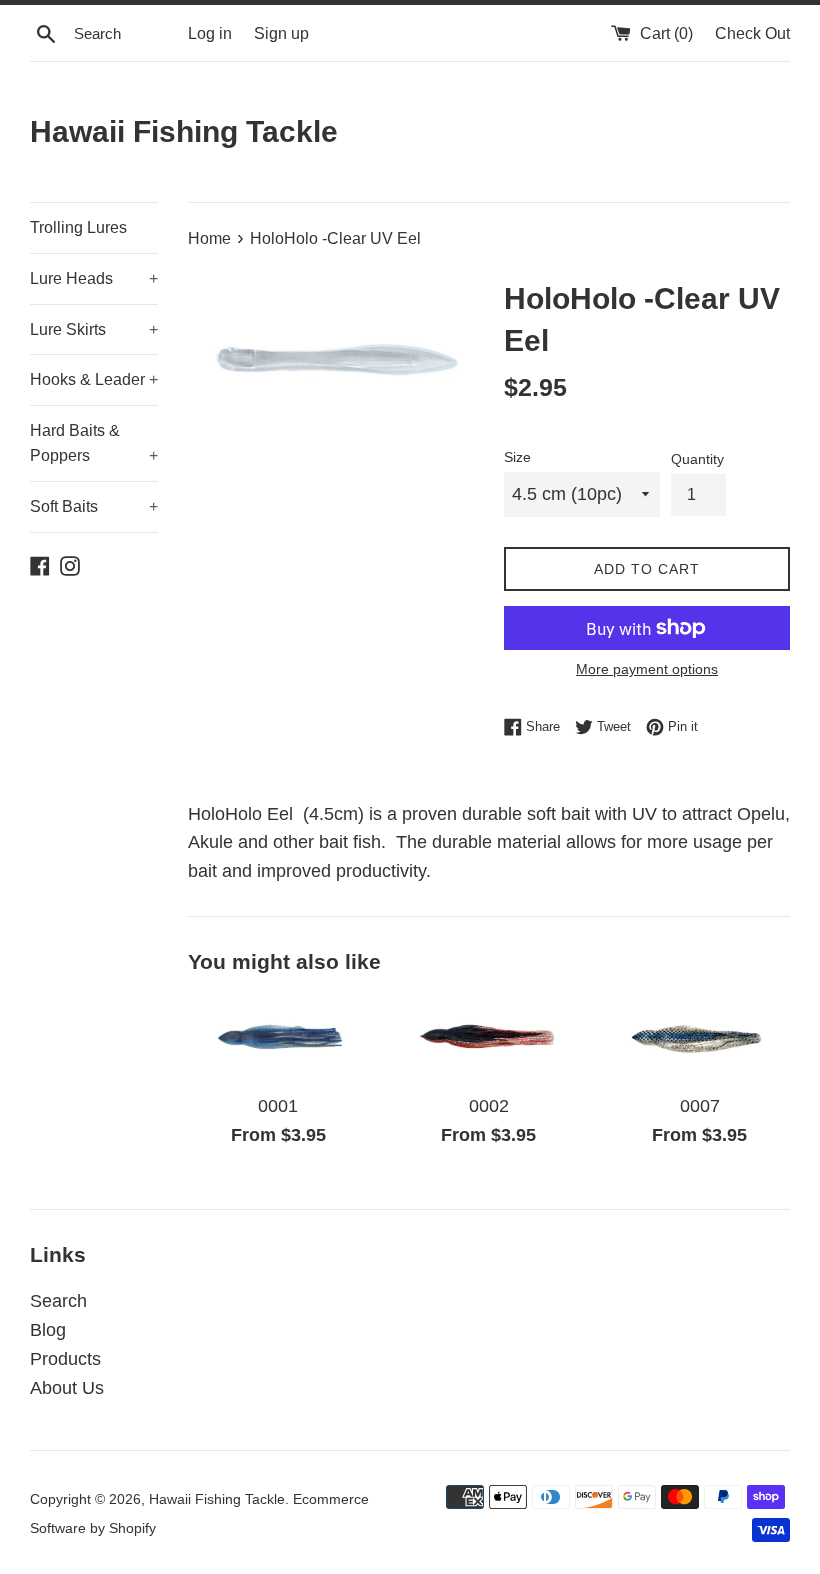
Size (517, 457)
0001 (278, 1106)
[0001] (278, 1038)
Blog (48, 1330)
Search (58, 1301)
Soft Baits (94, 506)
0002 (489, 1106)
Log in (210, 33)
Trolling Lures (78, 227)
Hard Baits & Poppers (94, 443)
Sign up (281, 33)
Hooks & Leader (94, 379)
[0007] (699, 1038)
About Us (67, 1388)
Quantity (697, 459)
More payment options (647, 669)
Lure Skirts (94, 329)
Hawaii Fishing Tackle (184, 131)
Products (65, 1359)
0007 (700, 1106)
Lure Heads (94, 278)
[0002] (489, 1038)
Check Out (752, 33)
